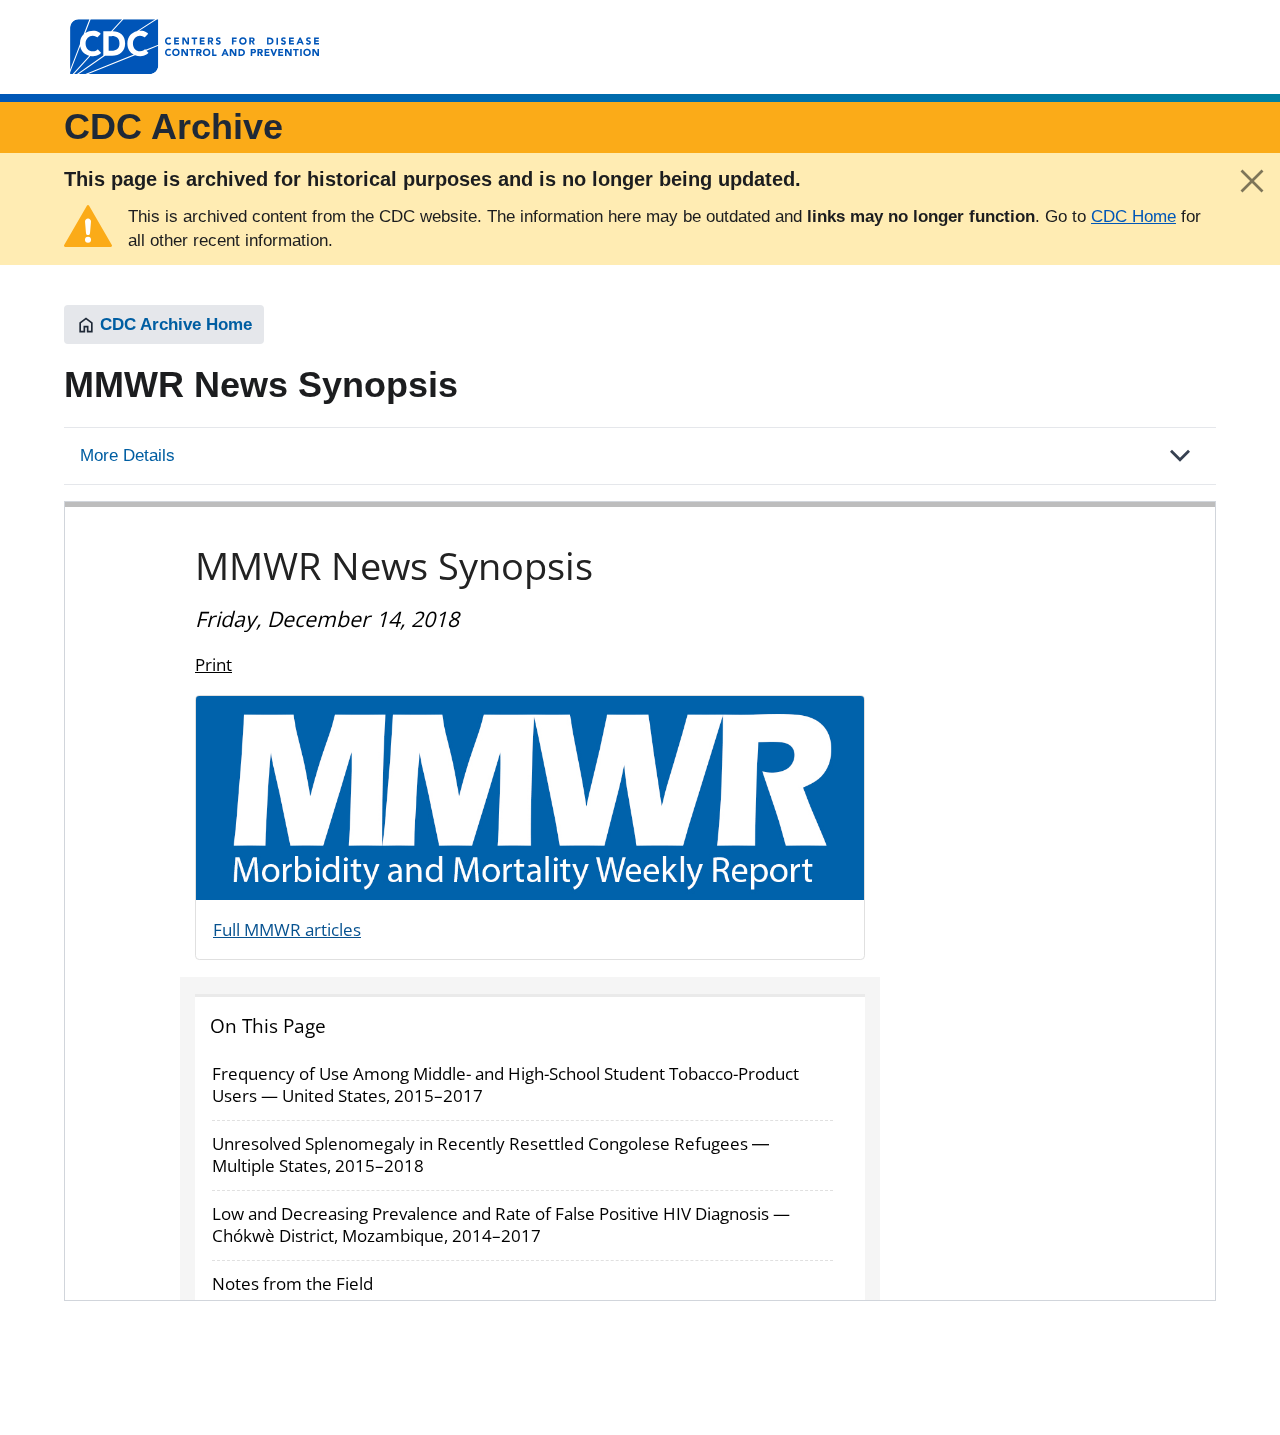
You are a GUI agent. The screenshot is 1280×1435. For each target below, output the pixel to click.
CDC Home (1133, 216)
